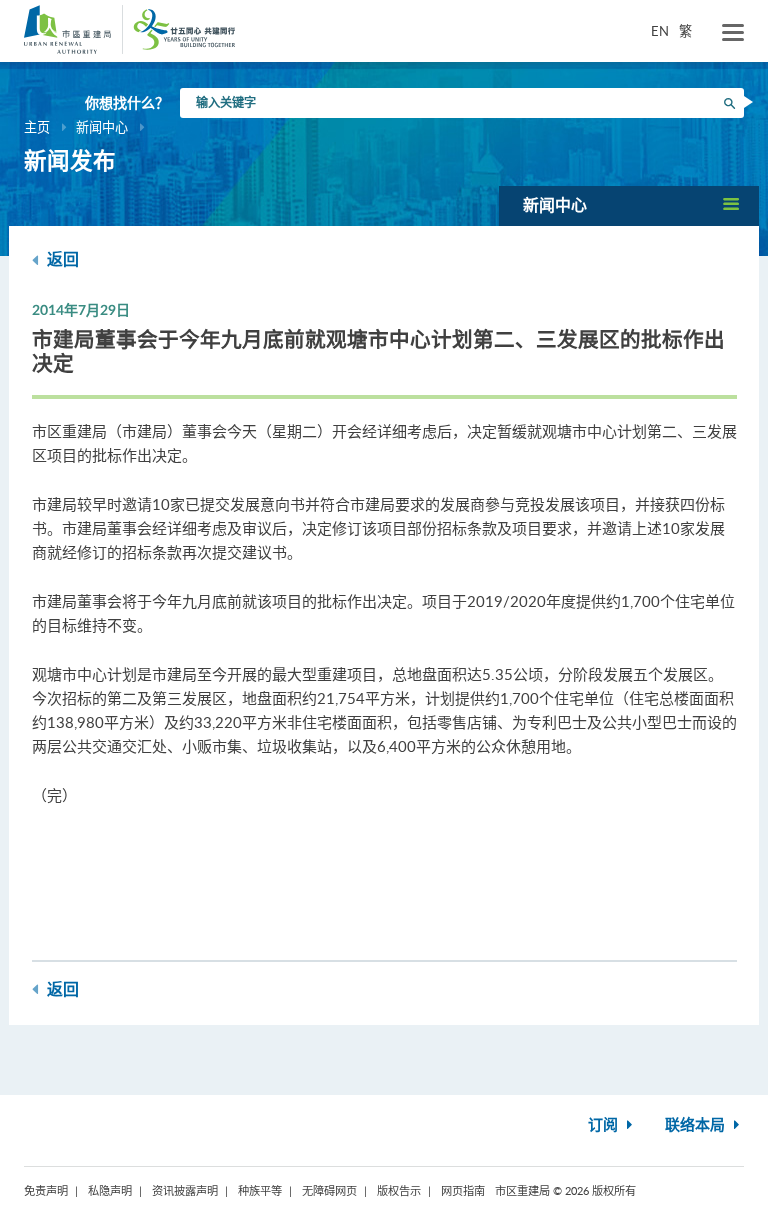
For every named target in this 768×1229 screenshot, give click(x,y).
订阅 (605, 1125)
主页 (37, 127)
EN (660, 31)
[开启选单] (733, 33)
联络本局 (697, 1125)
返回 (61, 260)
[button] (629, 205)
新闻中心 (102, 127)
